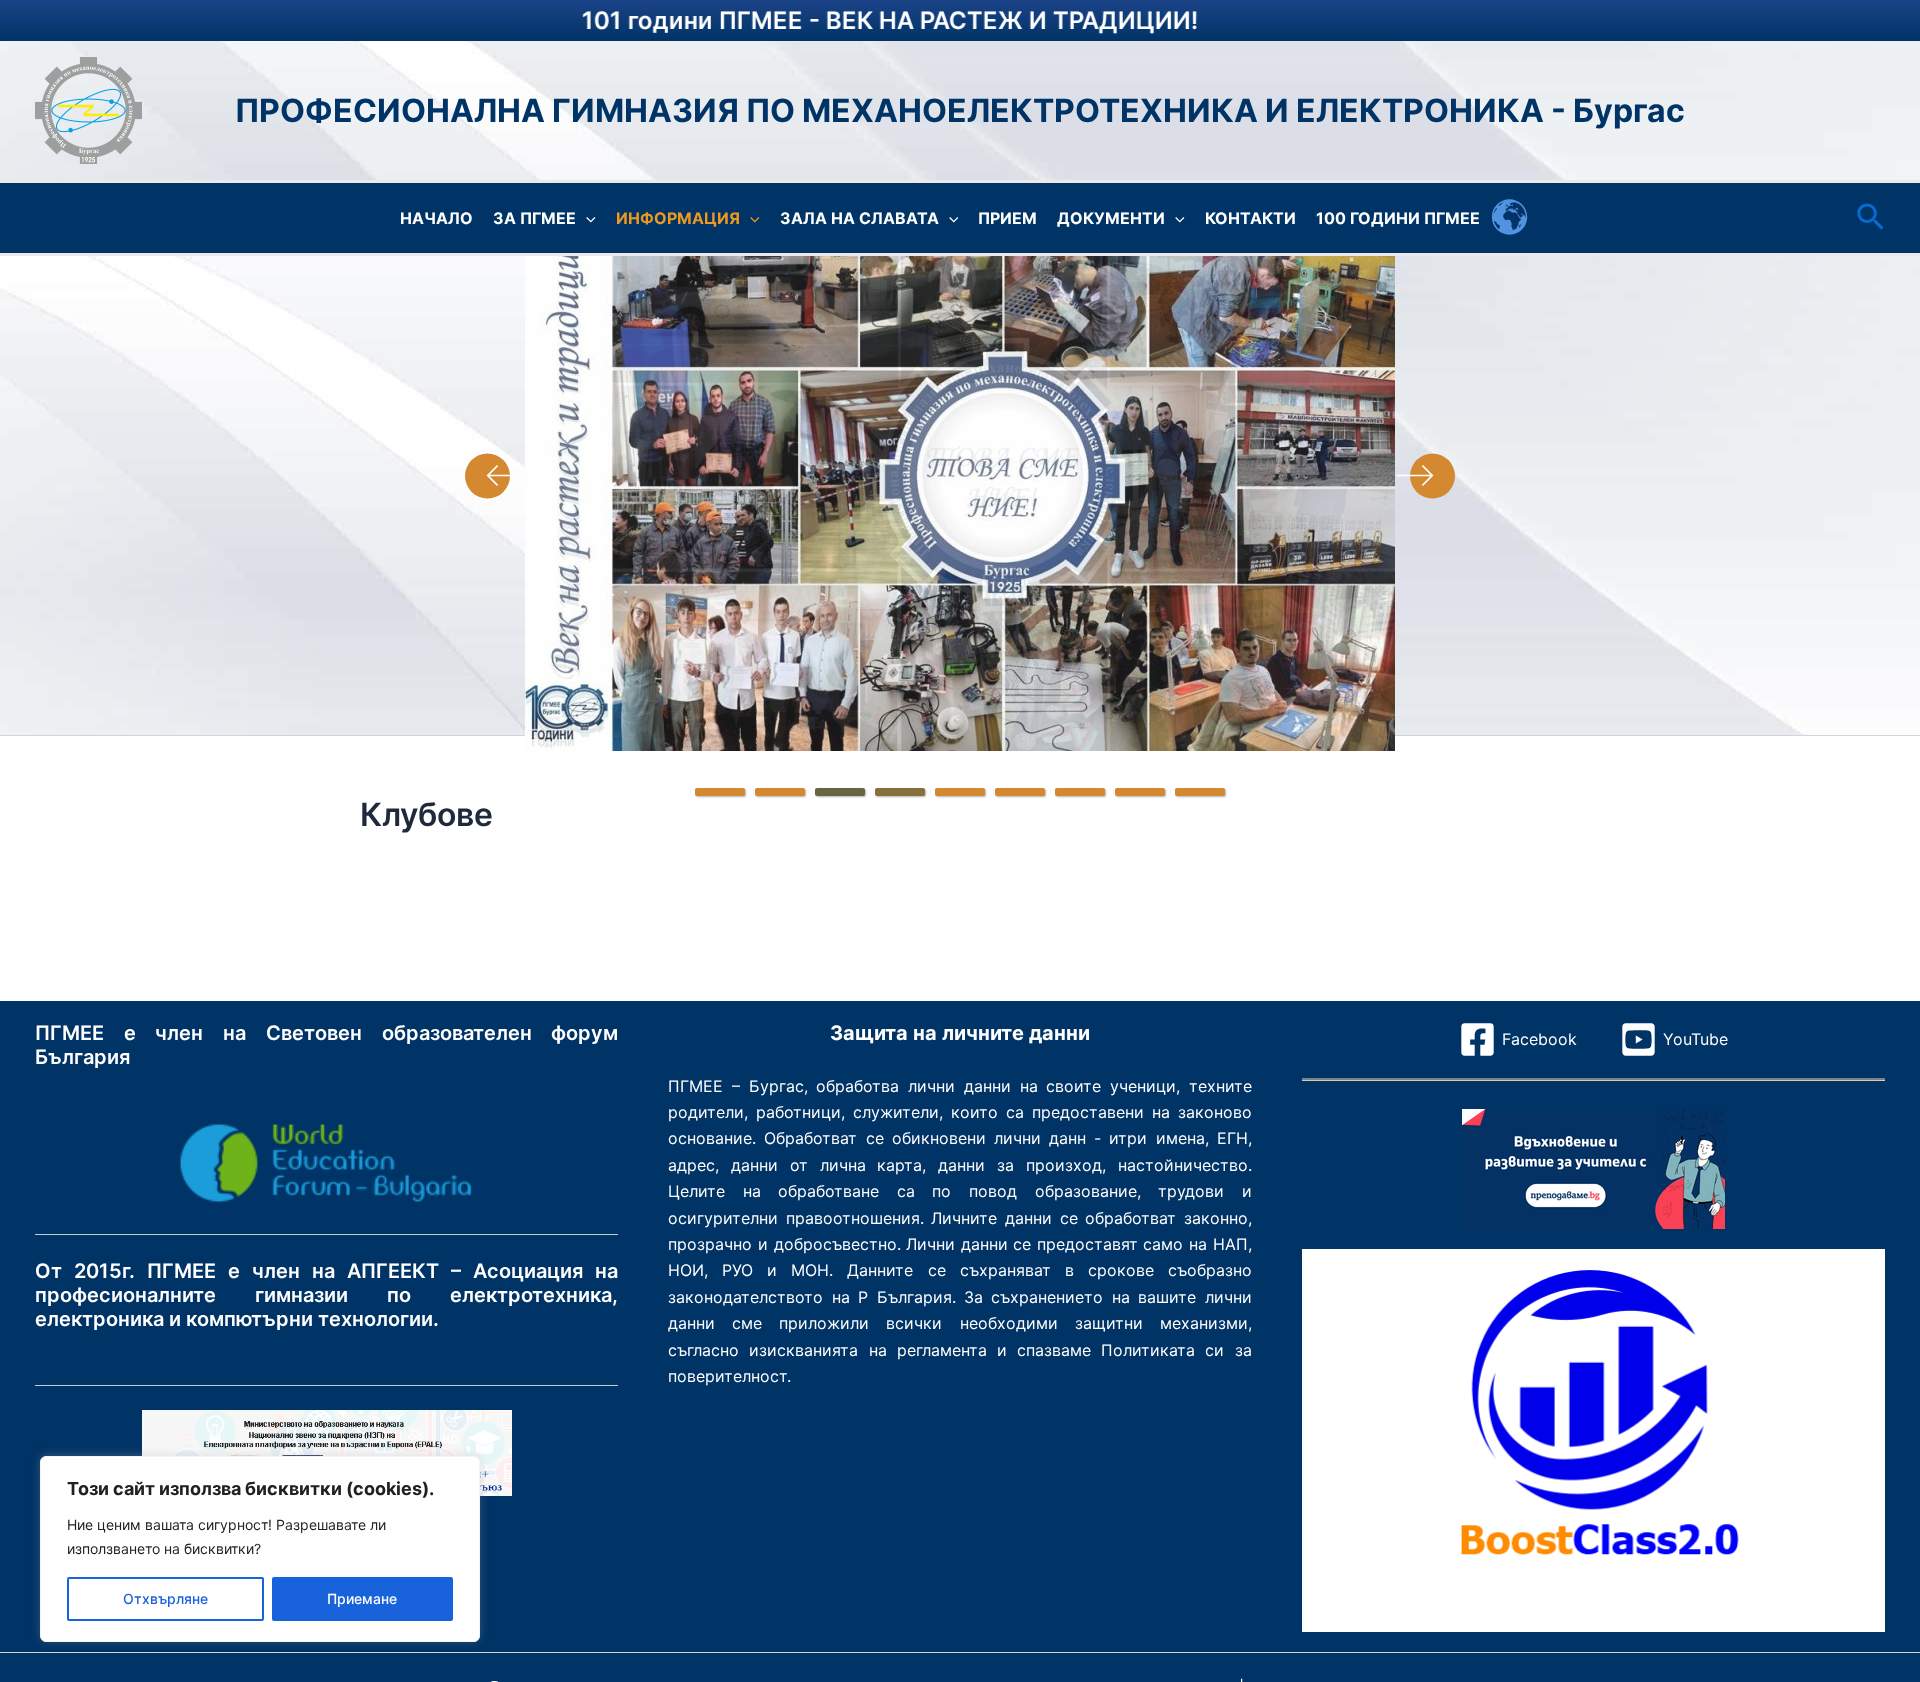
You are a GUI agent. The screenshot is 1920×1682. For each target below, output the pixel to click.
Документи (1111, 218)
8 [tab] (1140, 792)
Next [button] (1425, 476)
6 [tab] (1020, 792)
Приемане (362, 1598)
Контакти (1250, 218)
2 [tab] (780, 792)
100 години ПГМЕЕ (1398, 218)
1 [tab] (720, 792)
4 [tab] (900, 792)
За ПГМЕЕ (534, 218)
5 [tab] (960, 792)
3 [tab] (840, 792)
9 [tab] (1200, 792)
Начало (436, 218)
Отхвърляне (165, 1598)
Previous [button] (495, 476)
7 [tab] (1080, 792)
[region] (260, 1549)
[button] (586, 218)
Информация (678, 218)
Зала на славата (859, 218)
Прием (1007, 218)
